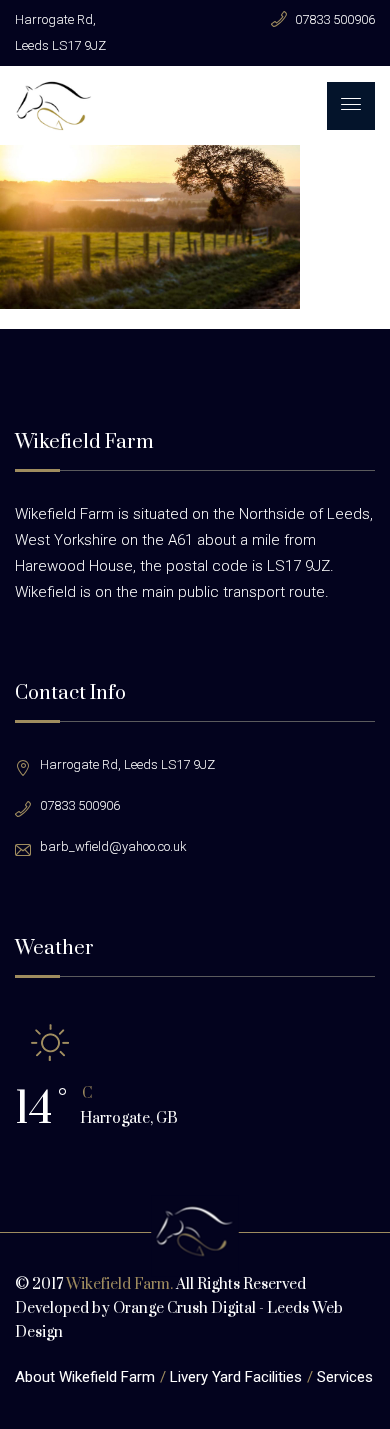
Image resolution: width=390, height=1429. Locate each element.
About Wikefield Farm (85, 1377)
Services (345, 1377)
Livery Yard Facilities (236, 1377)
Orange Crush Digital (184, 1308)
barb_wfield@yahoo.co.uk (113, 846)
